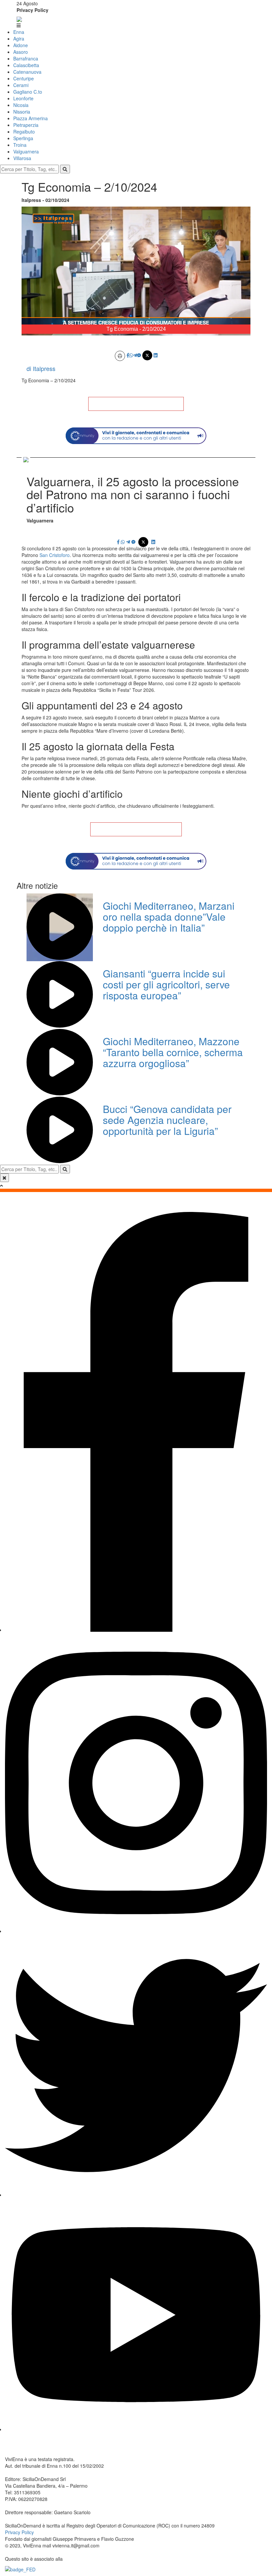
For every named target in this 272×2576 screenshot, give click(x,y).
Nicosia (21, 105)
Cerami (21, 85)
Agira (19, 39)
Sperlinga (23, 138)
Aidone (21, 45)
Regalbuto (24, 132)
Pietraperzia (26, 125)
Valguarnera (26, 151)
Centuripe (24, 78)
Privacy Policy (33, 10)
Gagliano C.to (28, 92)
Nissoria (22, 112)
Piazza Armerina (31, 118)
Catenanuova (27, 72)
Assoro (21, 52)
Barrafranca (26, 58)
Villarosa (22, 158)
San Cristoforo (55, 555)
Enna (19, 32)
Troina (20, 145)
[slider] (129, 330)
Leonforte (23, 98)
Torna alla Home (136, 404)
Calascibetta (26, 65)
